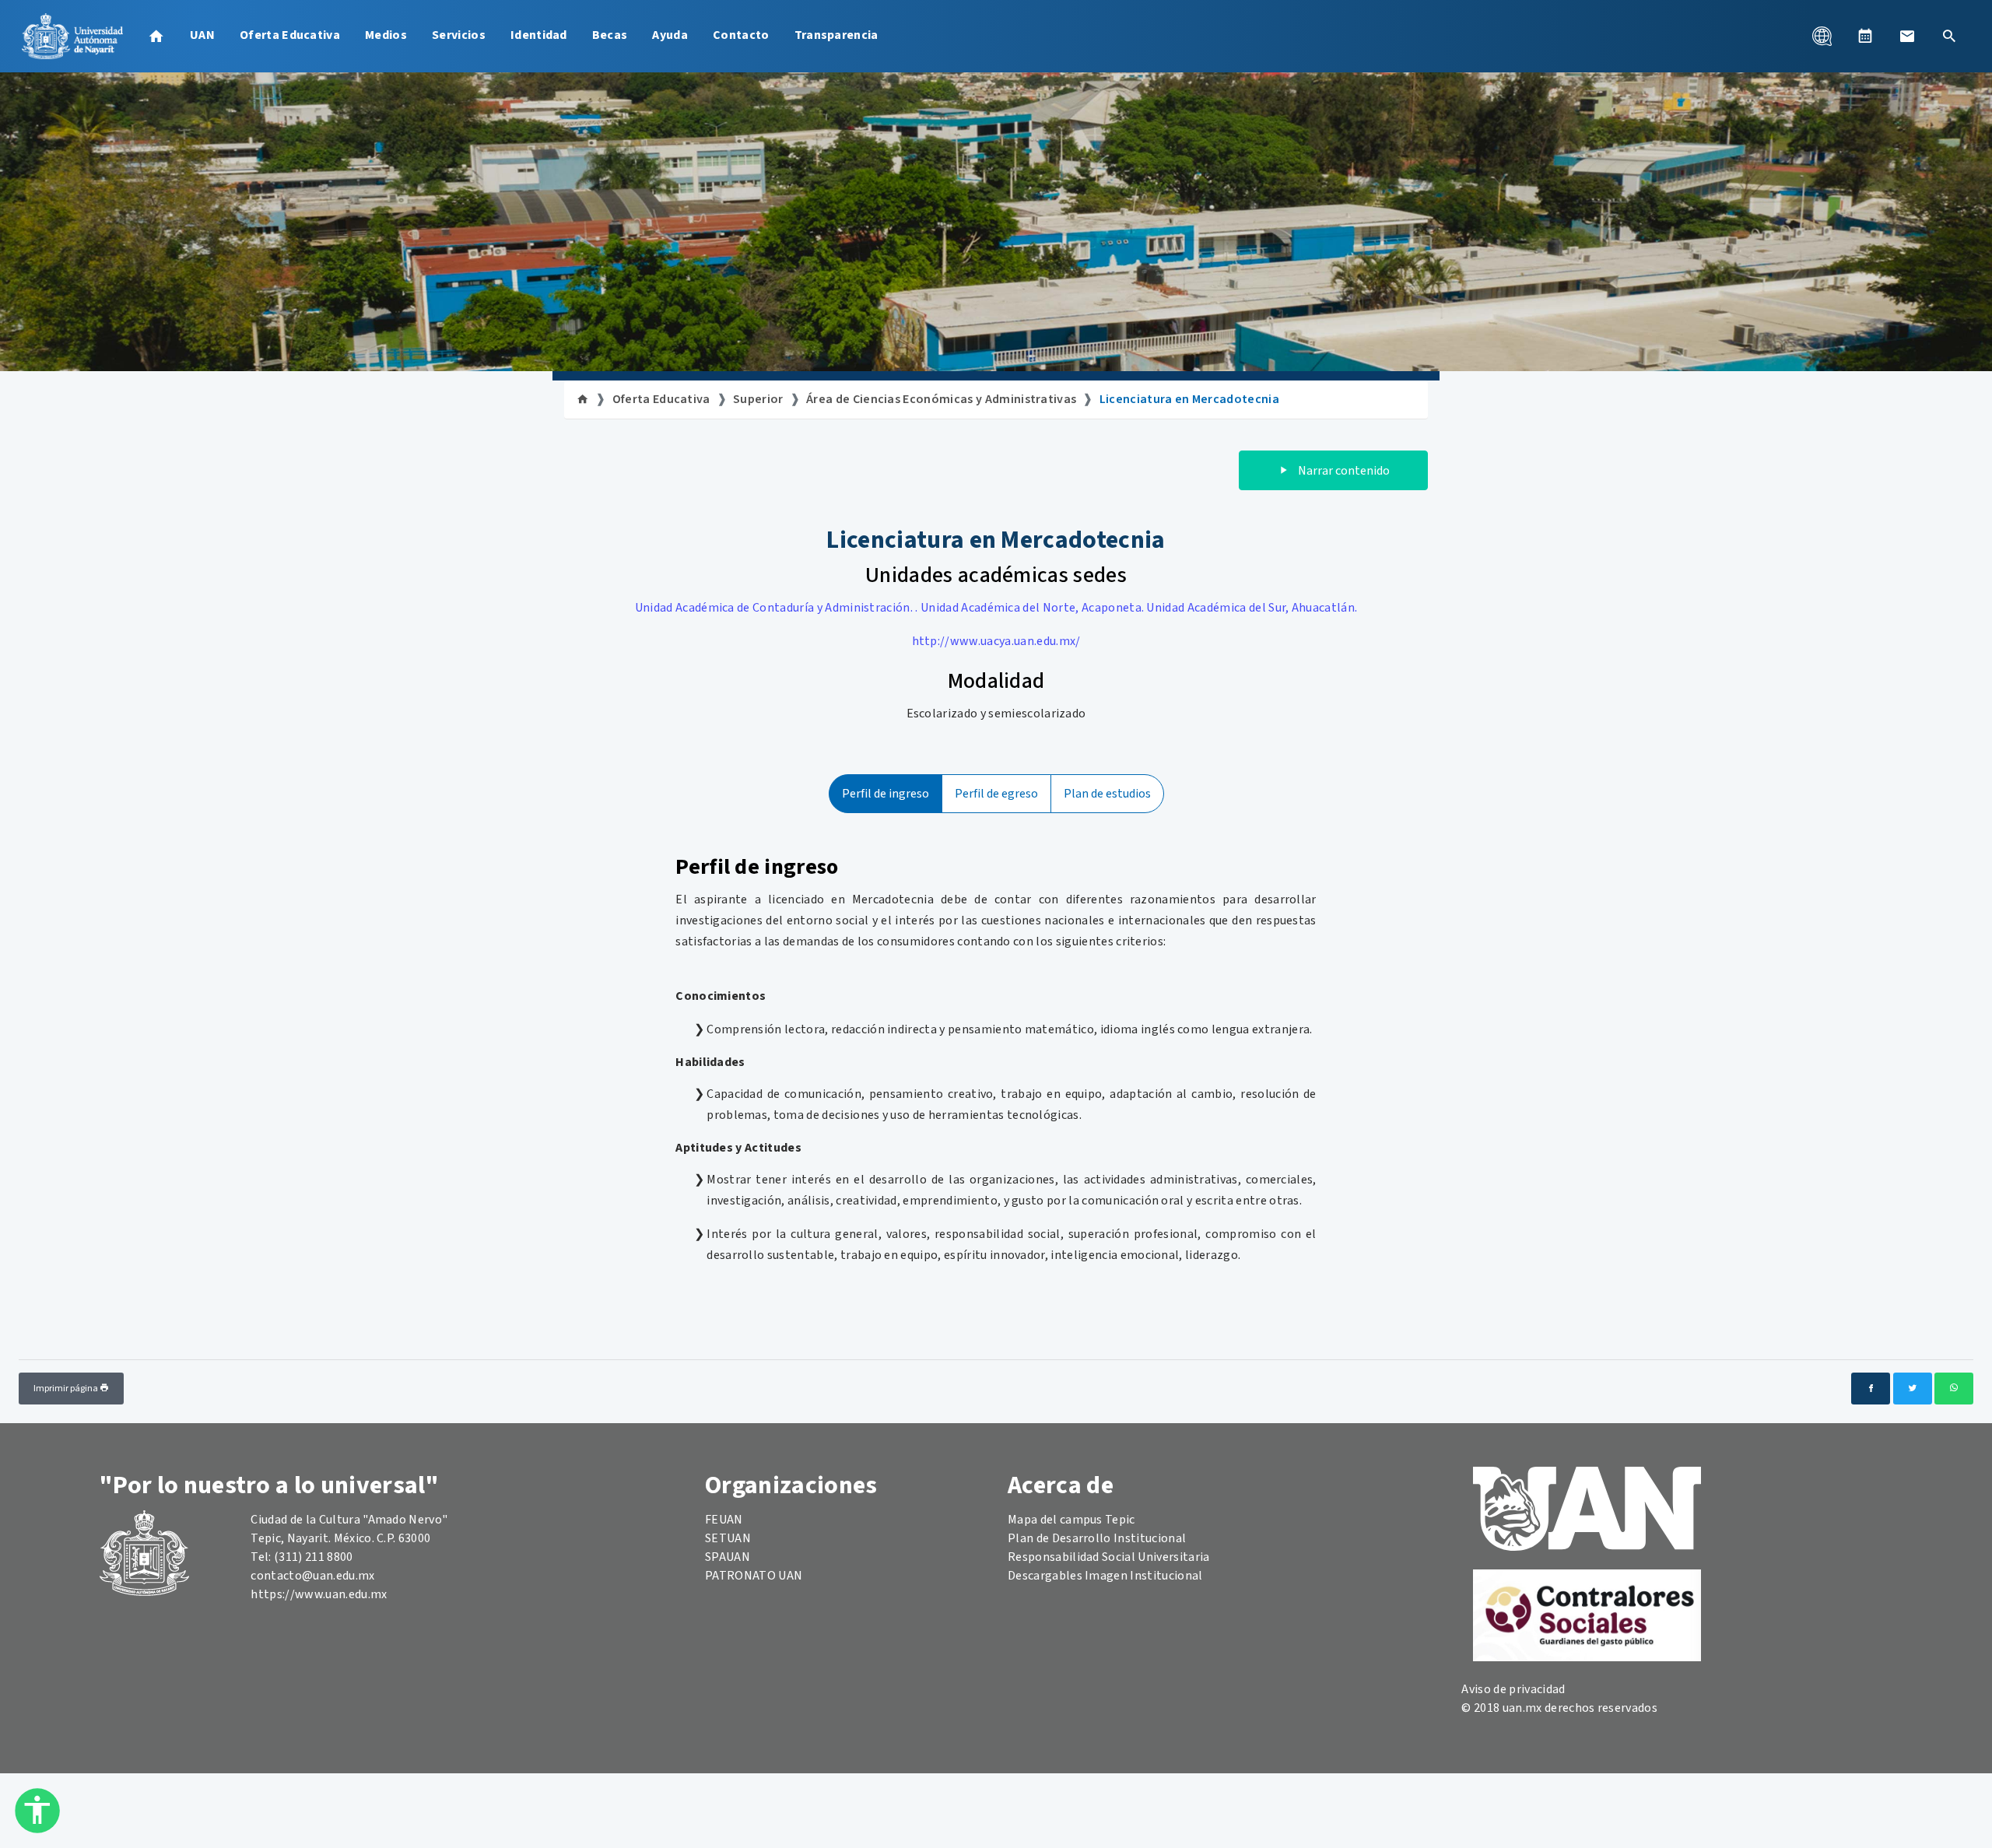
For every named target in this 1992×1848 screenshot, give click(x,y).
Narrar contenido (1343, 471)
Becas (610, 35)
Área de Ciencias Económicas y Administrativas (941, 399)
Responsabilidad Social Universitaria (1109, 1557)
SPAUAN (728, 1557)
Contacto (741, 35)
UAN (202, 35)
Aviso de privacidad (1513, 1689)
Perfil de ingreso (886, 794)
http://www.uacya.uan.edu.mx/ (996, 641)
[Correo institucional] (1907, 36)
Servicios (459, 35)
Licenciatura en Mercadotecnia (1189, 399)
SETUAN (728, 1538)
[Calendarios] (1865, 36)
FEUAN (724, 1520)
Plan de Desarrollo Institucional (1097, 1538)
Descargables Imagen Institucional (1105, 1576)
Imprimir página (67, 1389)
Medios (386, 35)
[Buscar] (1949, 36)
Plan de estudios (1107, 794)
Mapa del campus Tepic (1071, 1520)
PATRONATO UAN (754, 1576)
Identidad (539, 35)
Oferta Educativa (290, 35)
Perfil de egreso (996, 794)
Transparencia (836, 35)
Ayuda (670, 35)
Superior (758, 399)
